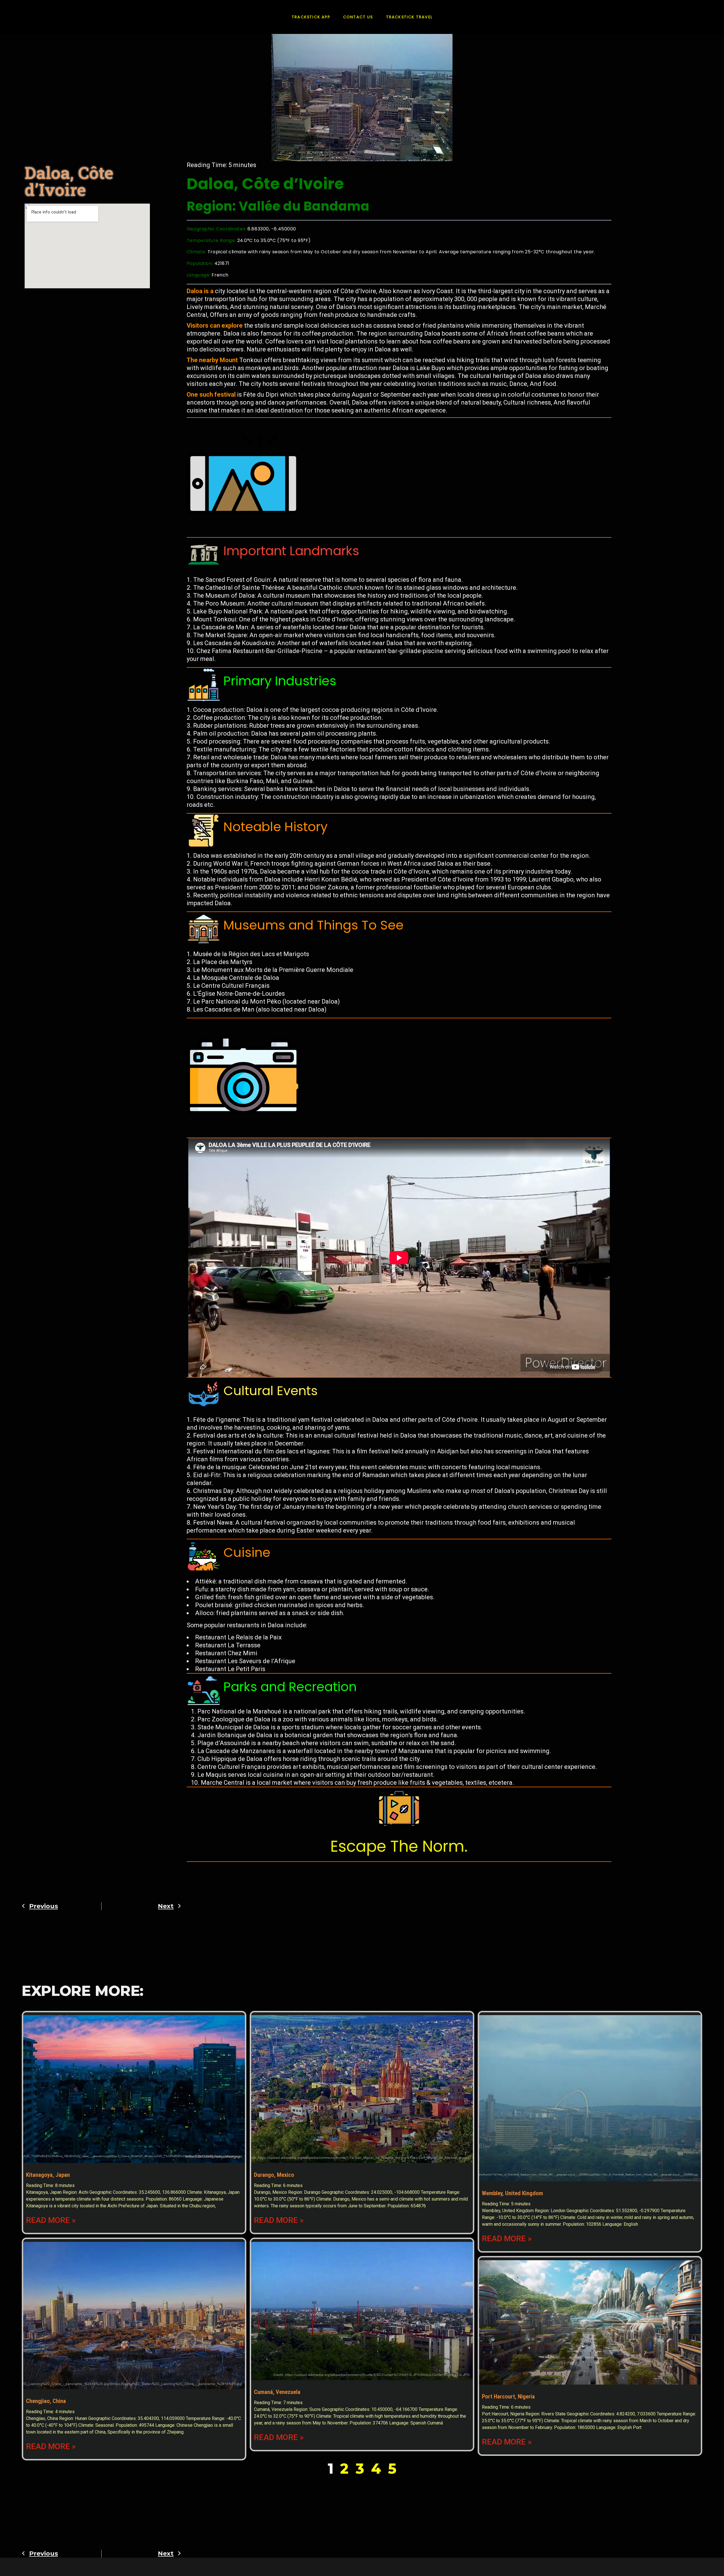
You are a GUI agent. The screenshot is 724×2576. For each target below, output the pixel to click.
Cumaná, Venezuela (277, 2392)
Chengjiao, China (46, 2401)
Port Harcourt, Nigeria (508, 2396)
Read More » (51, 2220)
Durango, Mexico (274, 2175)
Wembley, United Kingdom (512, 2193)
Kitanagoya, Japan (48, 2175)
